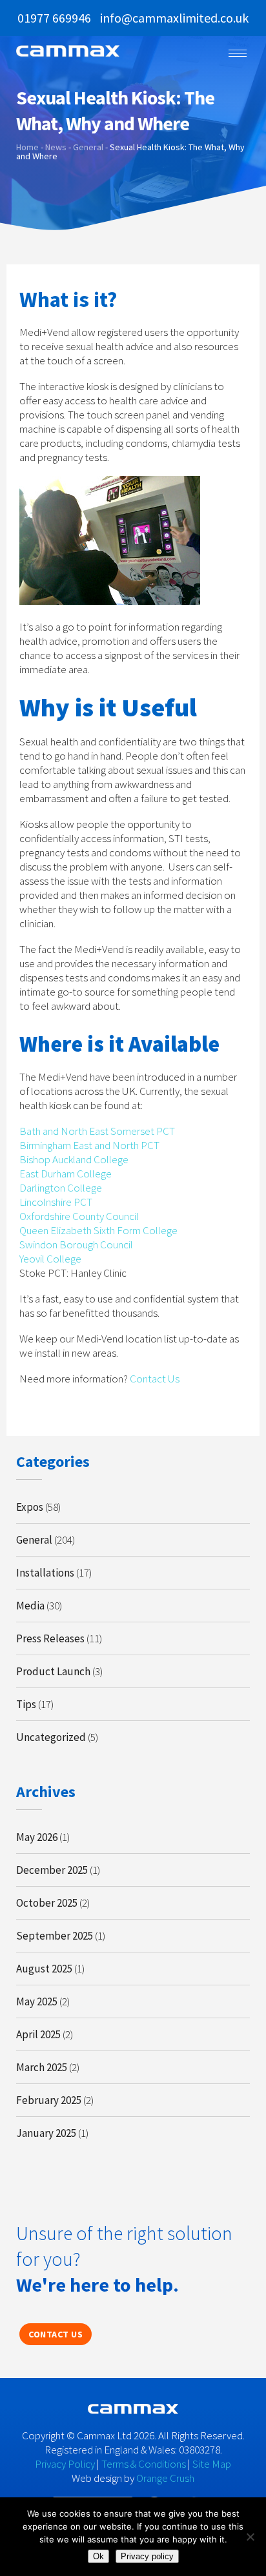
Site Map (212, 2464)
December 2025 (52, 1870)
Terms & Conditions (144, 2464)
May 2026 (37, 1837)
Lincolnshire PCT (56, 1202)
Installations (45, 1573)
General (34, 1540)
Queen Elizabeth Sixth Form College (98, 1230)
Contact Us (155, 1379)
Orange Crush (165, 2478)
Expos (30, 1507)
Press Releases (50, 1638)
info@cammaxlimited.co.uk (174, 18)
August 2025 (44, 1969)
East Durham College (66, 1174)
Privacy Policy (65, 2464)
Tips (26, 1704)
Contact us (56, 2334)
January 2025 (46, 2133)
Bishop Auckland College (74, 1159)
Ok (98, 2556)
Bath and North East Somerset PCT (97, 1131)
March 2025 (42, 2067)
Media (30, 1606)
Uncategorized (51, 1737)
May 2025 (37, 2001)
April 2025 (38, 2034)
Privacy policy (147, 2556)
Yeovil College (50, 1259)
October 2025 (47, 1903)
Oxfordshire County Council (79, 1216)
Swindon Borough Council (76, 1244)
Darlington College (61, 1188)
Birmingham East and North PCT (89, 1145)
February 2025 (49, 2100)
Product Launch (53, 1671)
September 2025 (55, 1936)
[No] (250, 2537)
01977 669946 (54, 18)
